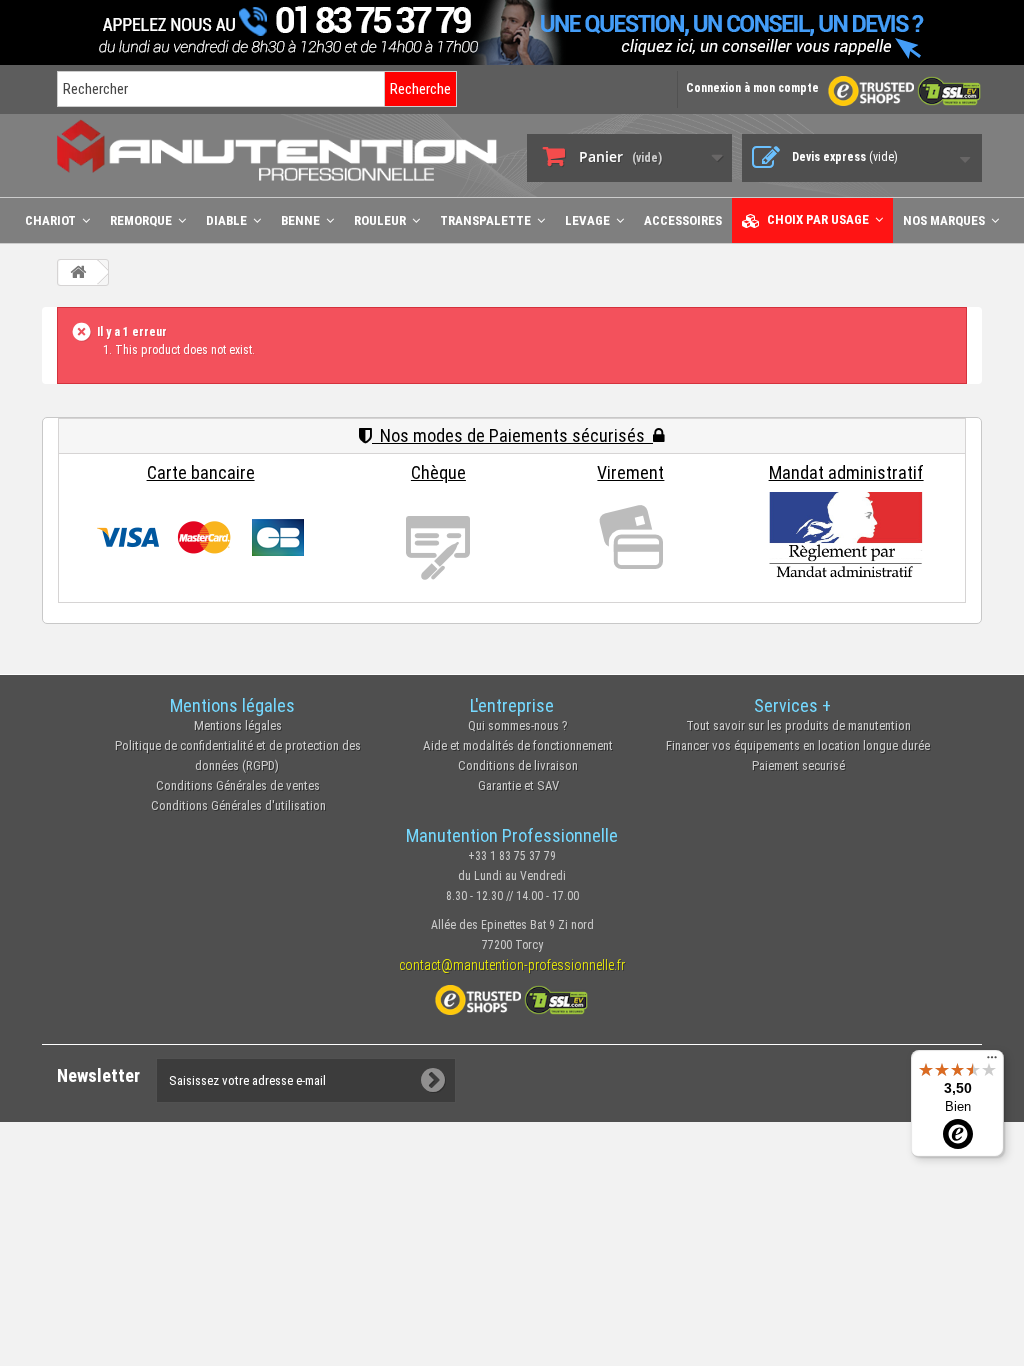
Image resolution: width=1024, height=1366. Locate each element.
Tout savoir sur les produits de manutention (798, 725)
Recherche (420, 89)
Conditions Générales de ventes (238, 785)
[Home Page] (78, 272)
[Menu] (992, 1062)
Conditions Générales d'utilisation (238, 805)
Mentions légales (238, 725)
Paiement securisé (798, 765)
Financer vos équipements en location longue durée (798, 745)
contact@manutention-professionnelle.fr (512, 965)
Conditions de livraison (518, 765)
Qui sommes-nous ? (518, 725)
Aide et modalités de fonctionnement (518, 745)
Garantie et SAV (518, 785)
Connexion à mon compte (752, 88)
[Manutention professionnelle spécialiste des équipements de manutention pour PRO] (277, 150)
